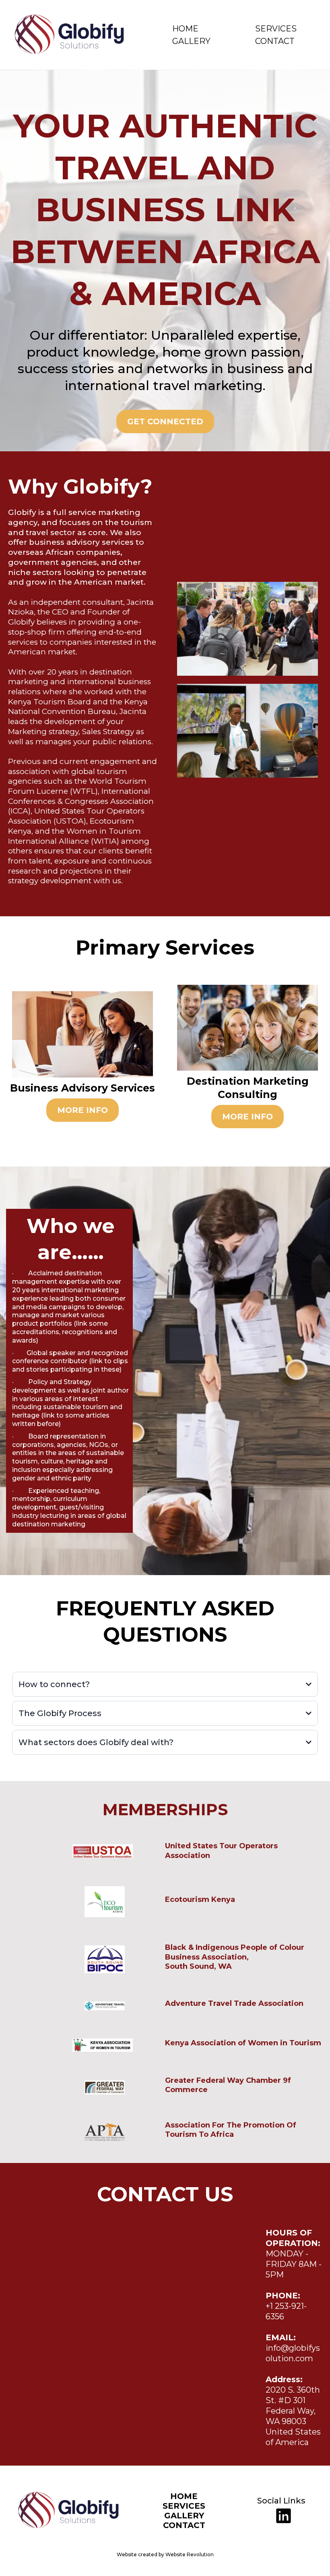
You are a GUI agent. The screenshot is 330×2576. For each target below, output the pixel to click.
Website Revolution (190, 2554)
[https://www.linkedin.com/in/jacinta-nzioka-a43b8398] (282, 2516)
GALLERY (191, 41)
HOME (185, 29)
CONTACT (275, 41)
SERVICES (276, 29)
